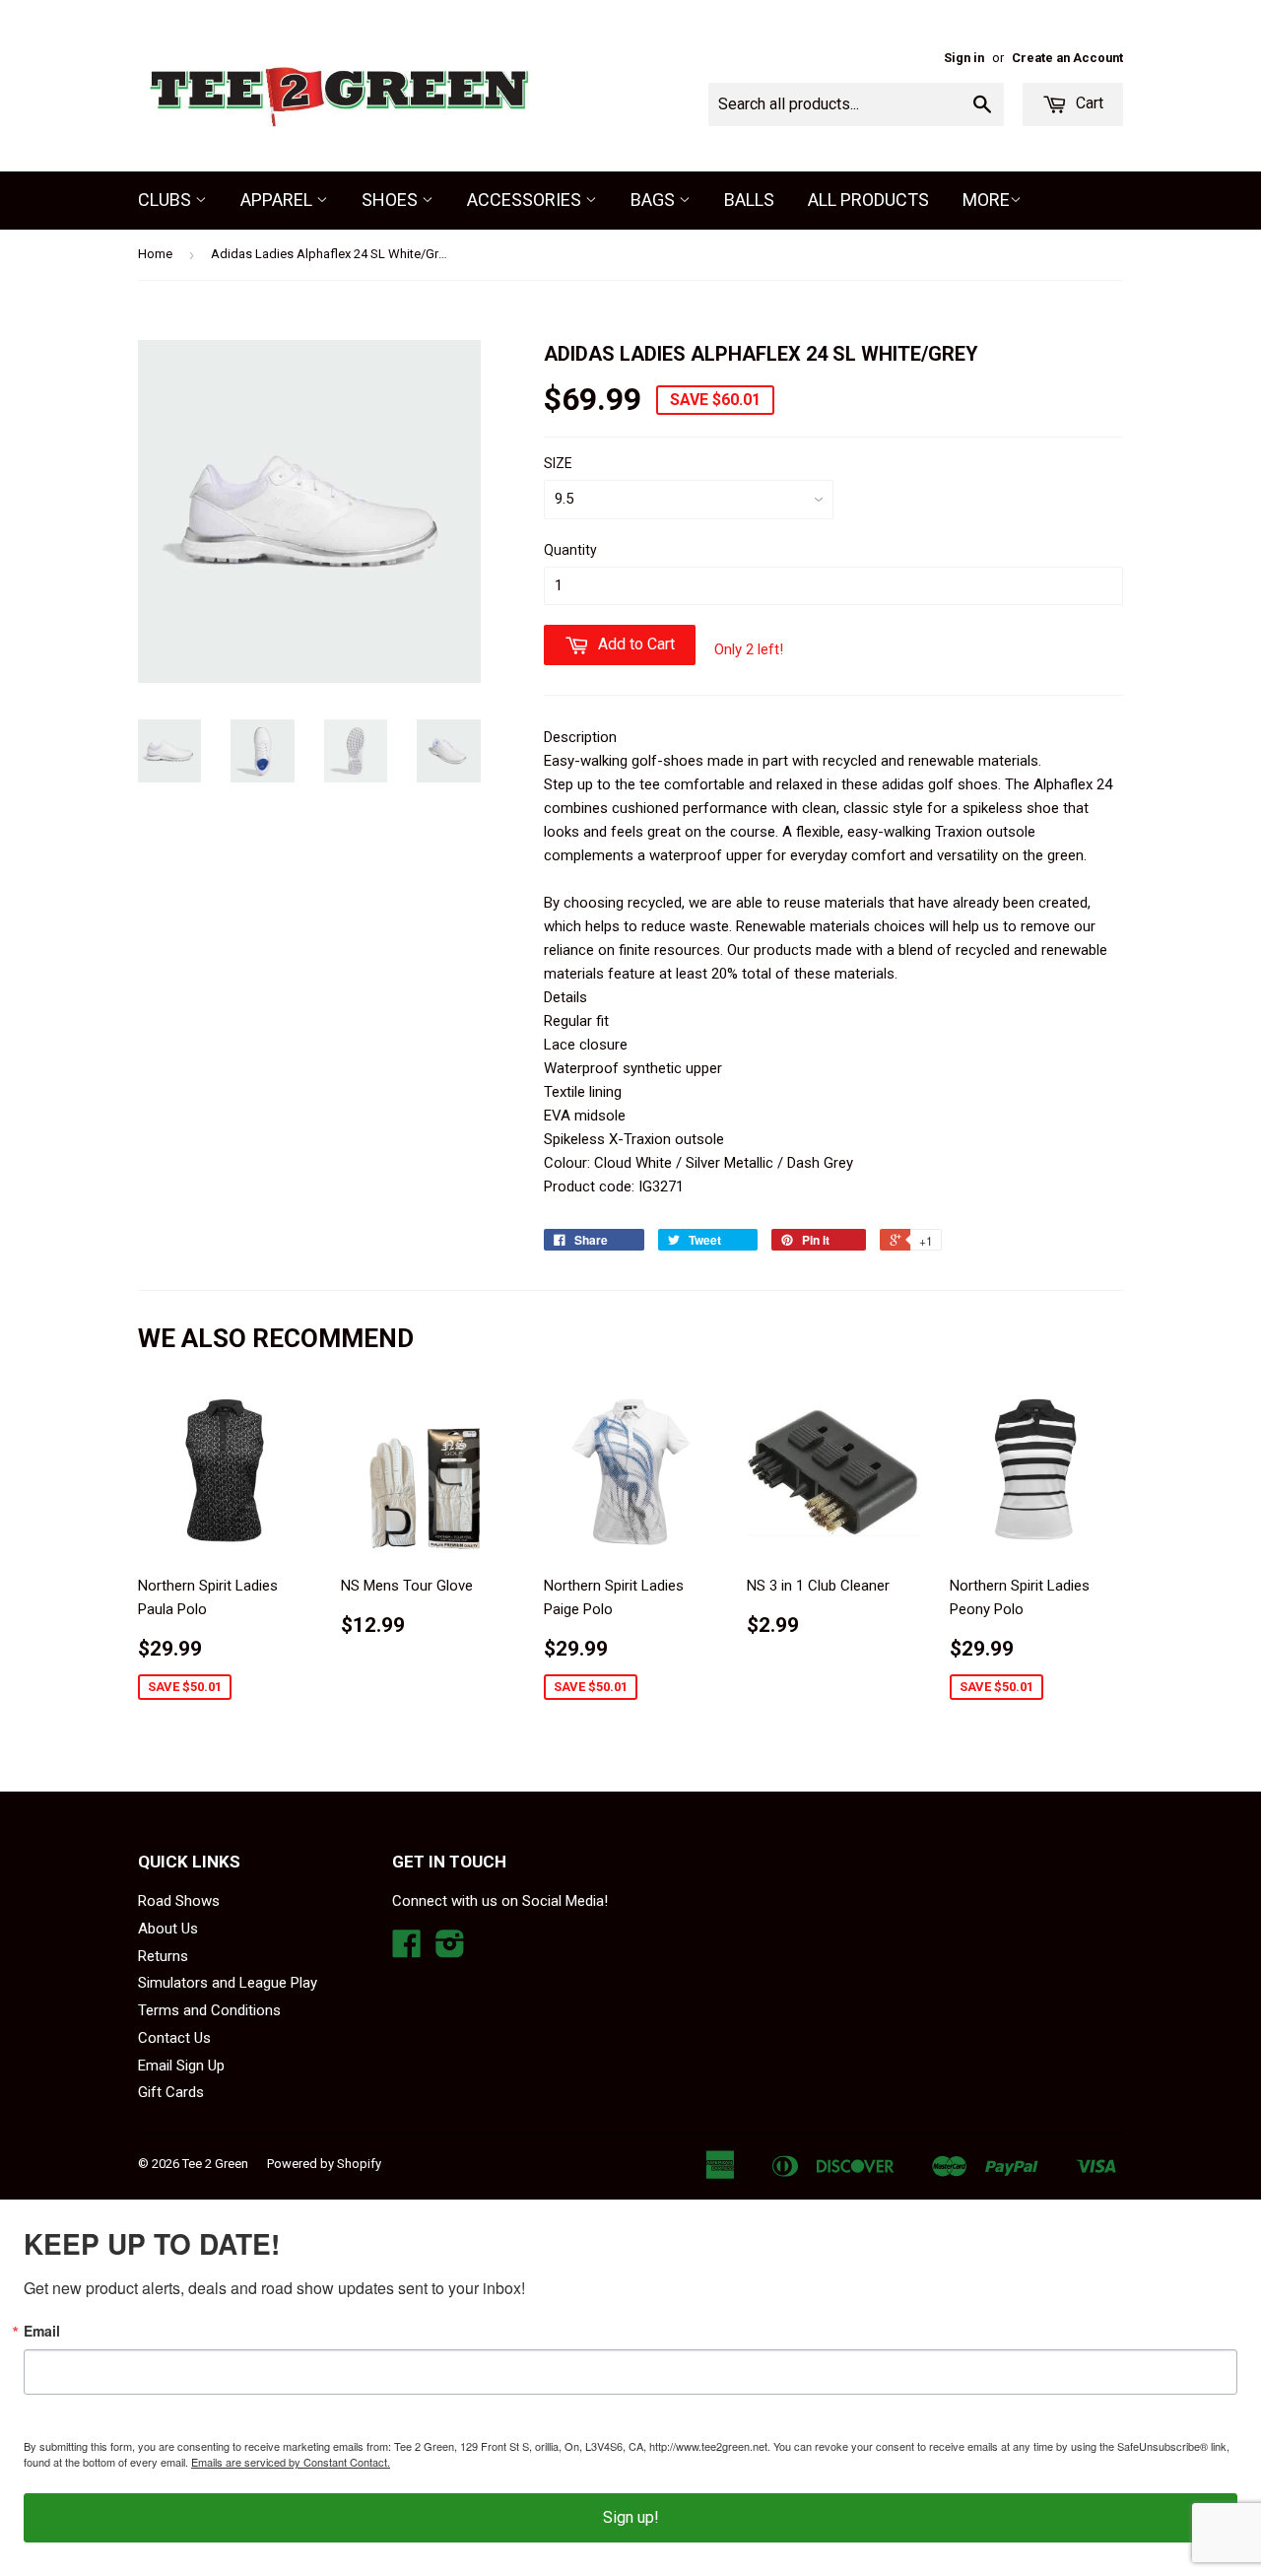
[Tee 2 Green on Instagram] (450, 1950)
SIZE (558, 463)
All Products (868, 200)
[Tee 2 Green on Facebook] (407, 1950)
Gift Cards (171, 2092)
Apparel (278, 200)
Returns (163, 1956)
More (986, 200)
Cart (1088, 103)
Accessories (526, 200)
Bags (655, 200)
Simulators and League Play (228, 1983)
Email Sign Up (181, 2066)
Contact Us (174, 2038)
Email (42, 2331)
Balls (749, 200)
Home (155, 254)
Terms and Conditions (209, 2010)
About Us (168, 1929)
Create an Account (1067, 58)
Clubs (166, 200)
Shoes (392, 200)
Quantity (570, 550)
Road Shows (179, 1901)
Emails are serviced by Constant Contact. (291, 2462)
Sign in (964, 58)
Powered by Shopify (324, 2164)
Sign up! (631, 2517)
